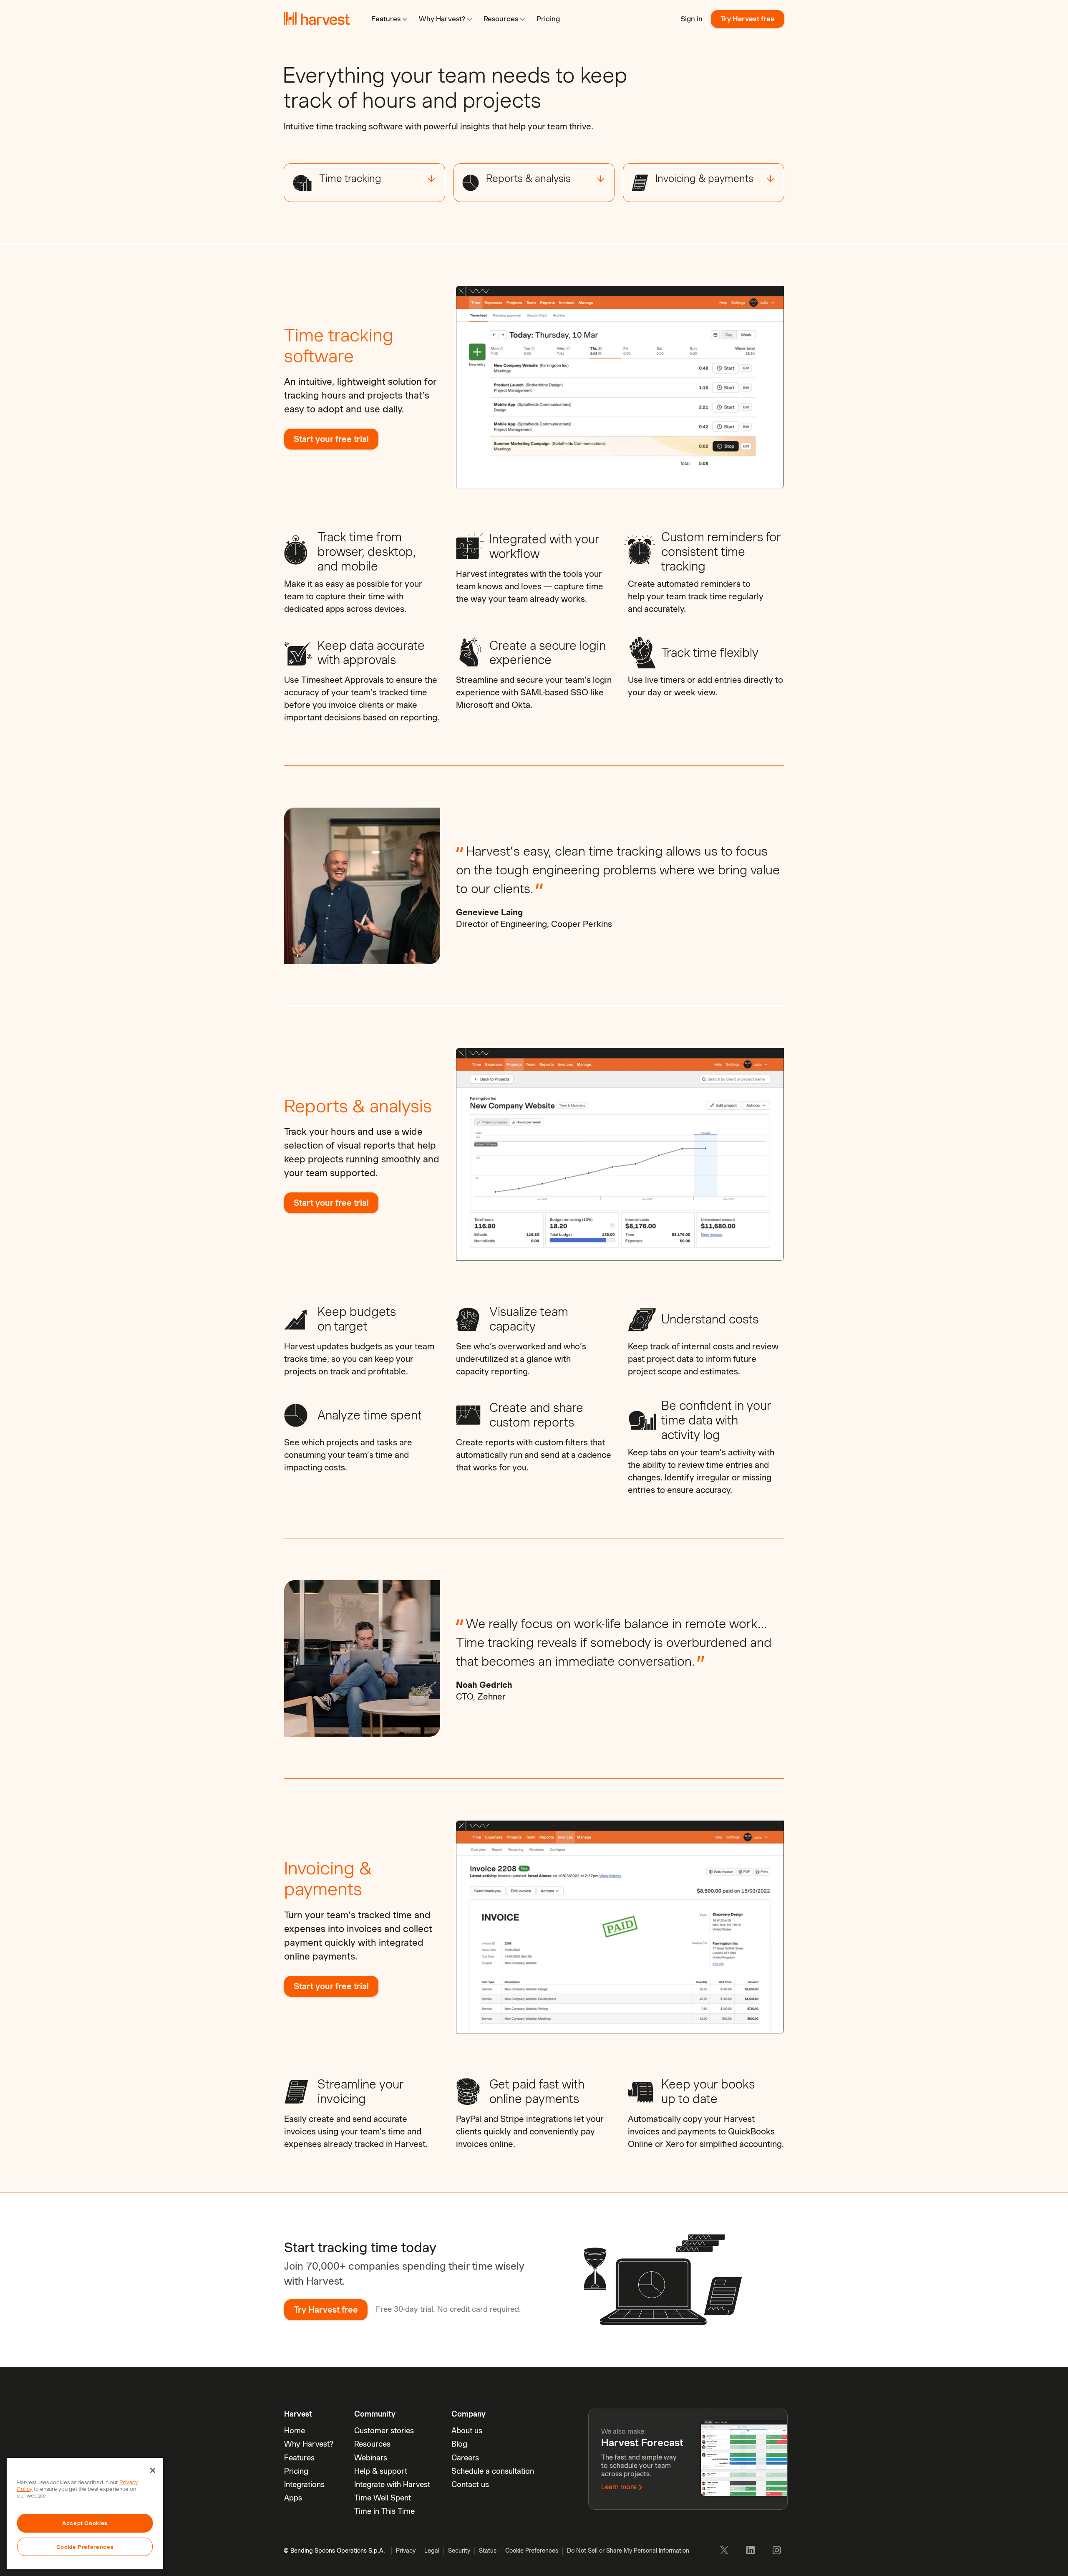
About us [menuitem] (467, 2431)
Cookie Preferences (85, 2547)
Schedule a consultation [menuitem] (493, 2471)
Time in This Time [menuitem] (384, 2511)
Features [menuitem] (299, 2458)
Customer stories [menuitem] (384, 2431)
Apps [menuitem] (293, 2498)
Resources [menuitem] (372, 2444)
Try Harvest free (748, 19)
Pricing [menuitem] (296, 2471)
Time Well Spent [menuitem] (383, 2498)
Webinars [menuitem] (371, 2458)
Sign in (691, 19)
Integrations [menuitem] (304, 2484)
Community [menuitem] (375, 2414)
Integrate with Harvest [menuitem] (392, 2484)
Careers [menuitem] (465, 2458)
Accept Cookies (85, 2523)
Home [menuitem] (295, 2431)
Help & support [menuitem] (381, 2471)
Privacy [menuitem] (406, 2551)
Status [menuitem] (488, 2551)
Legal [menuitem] (432, 2551)
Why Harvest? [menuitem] (309, 2444)
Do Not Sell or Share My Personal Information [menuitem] (628, 2551)
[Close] (153, 2470)
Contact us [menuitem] (470, 2484)
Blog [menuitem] (459, 2444)
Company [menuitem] (469, 2414)
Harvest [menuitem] (298, 2414)
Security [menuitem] (459, 2551)
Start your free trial (331, 439)
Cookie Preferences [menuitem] (532, 2551)
